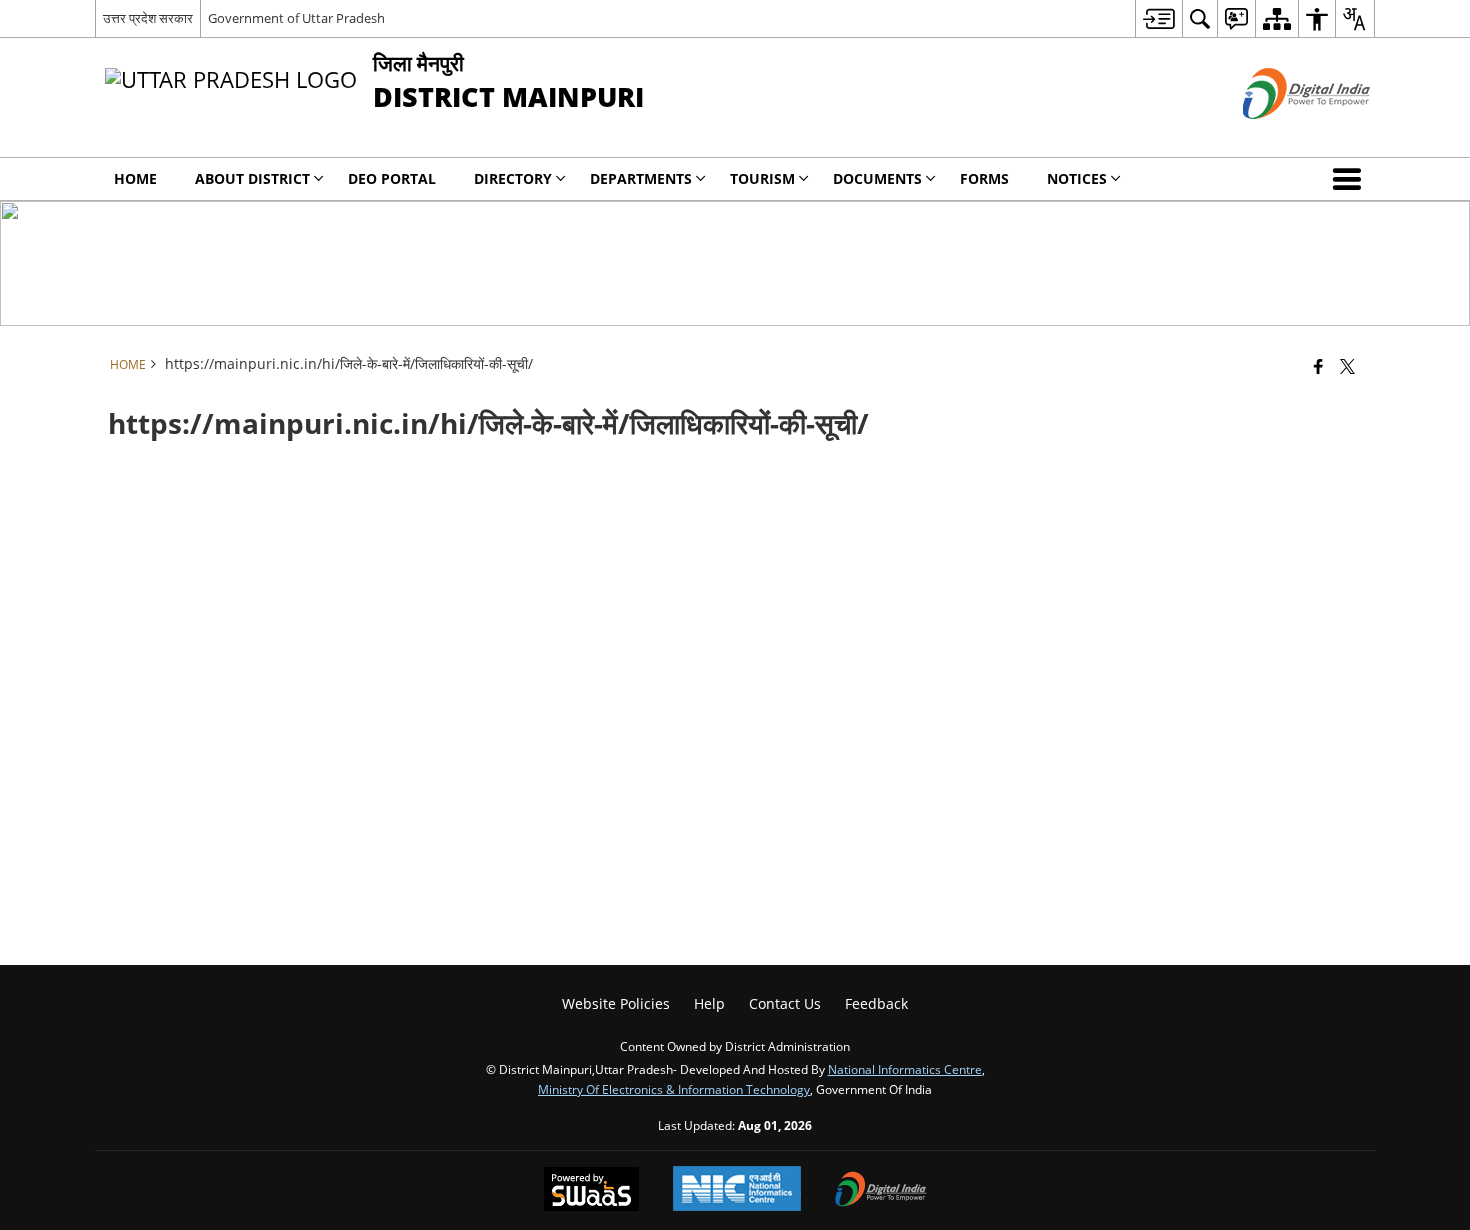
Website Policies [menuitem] (616, 1003)
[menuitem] (1158, 18)
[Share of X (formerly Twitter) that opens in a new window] (1347, 366)
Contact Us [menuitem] (785, 1003)
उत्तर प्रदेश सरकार (148, 18)
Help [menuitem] (709, 1003)
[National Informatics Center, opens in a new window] (737, 1190)
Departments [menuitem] (641, 178)
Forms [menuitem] (984, 178)
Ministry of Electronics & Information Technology (674, 1089)
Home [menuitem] (135, 178)
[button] (1351, 179)
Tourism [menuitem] (762, 178)
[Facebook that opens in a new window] (1318, 366)
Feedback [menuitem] (876, 1003)
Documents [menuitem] (877, 178)
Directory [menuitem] (513, 178)
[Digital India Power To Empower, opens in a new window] (881, 1191)
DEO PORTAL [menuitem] (392, 178)
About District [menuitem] (252, 178)
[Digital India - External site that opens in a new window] (1281, 135)
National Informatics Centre (905, 1069)
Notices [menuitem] (1077, 178)
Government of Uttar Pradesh (296, 18)
